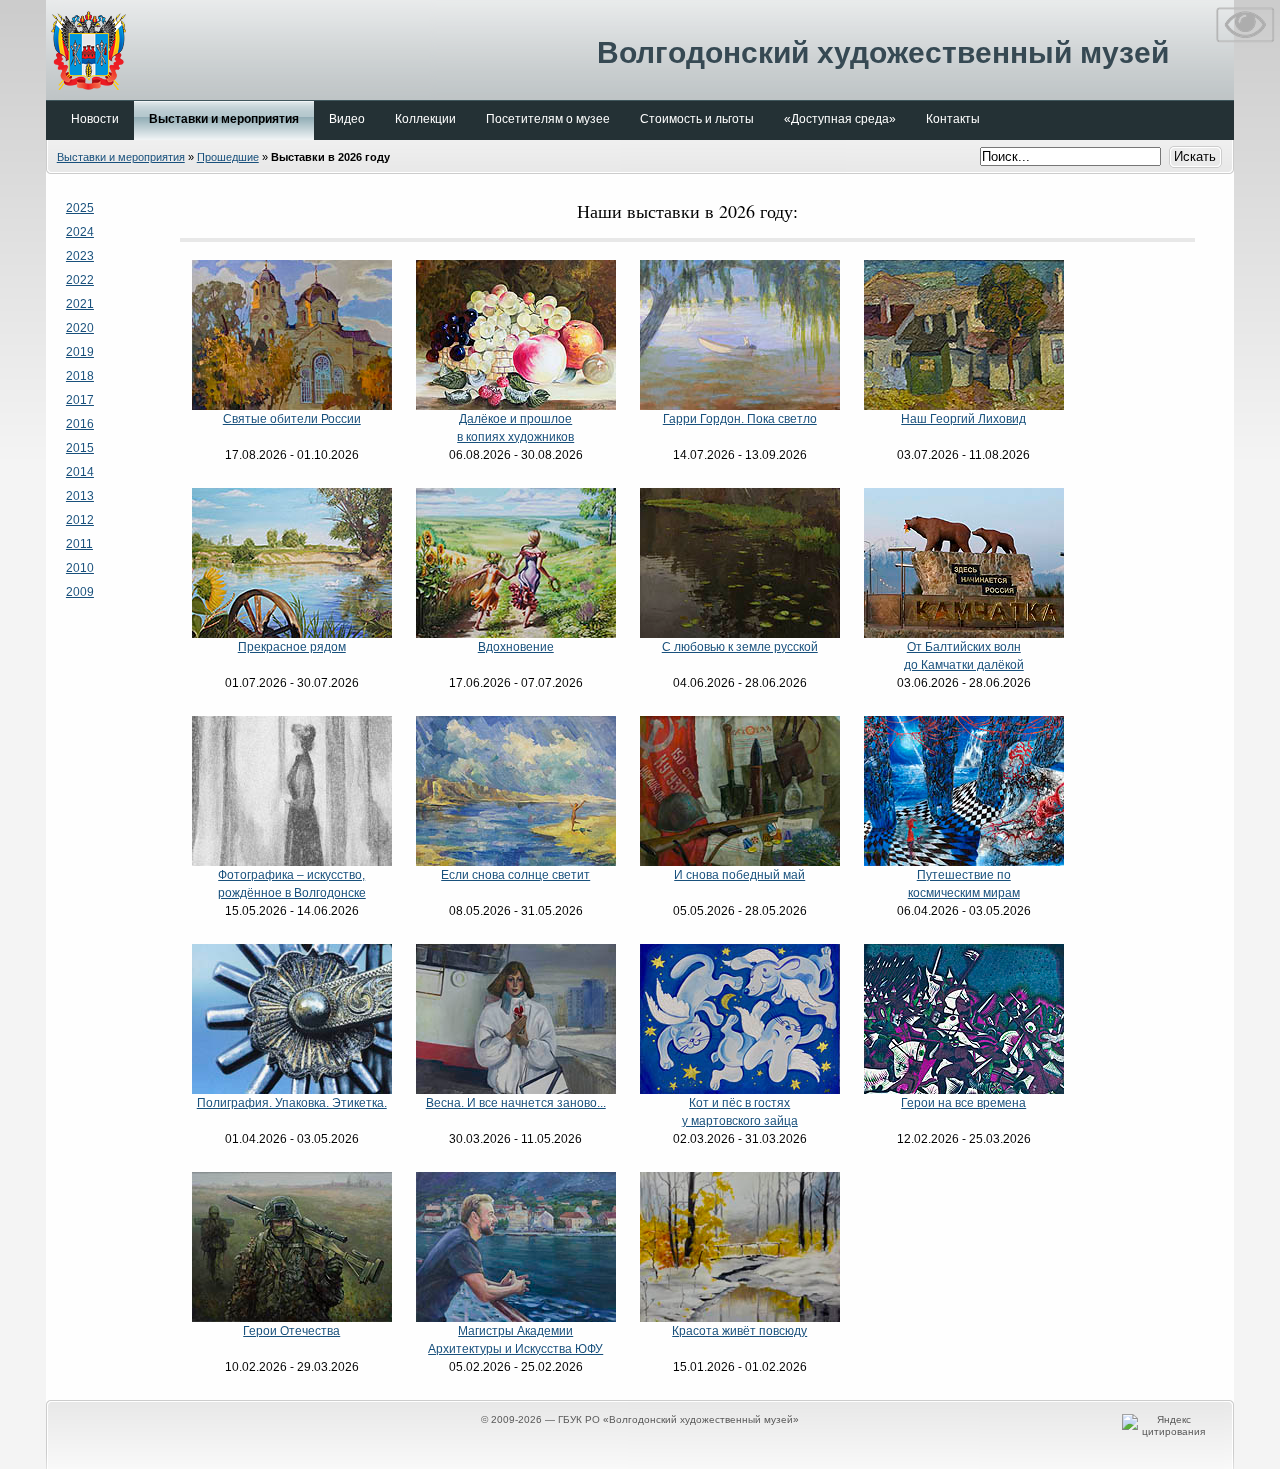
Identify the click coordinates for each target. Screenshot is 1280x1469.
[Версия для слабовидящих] (1245, 46)
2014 (80, 472)
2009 (80, 592)
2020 (80, 328)
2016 (80, 424)
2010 (80, 568)
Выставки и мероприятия (121, 157)
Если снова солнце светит (515, 875)
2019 (80, 352)
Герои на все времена (963, 1103)
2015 (80, 448)
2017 (80, 400)
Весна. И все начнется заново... (516, 1103)
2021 (80, 304)
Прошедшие (228, 157)
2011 (79, 544)
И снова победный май (739, 875)
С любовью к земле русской (740, 647)
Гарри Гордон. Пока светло (740, 419)
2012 (80, 520)
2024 (80, 232)
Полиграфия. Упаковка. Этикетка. (292, 1103)
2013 (80, 496)
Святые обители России (292, 419)
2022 (80, 280)
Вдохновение (516, 647)
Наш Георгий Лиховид (963, 419)
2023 (80, 256)
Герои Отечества (291, 1331)
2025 (80, 208)
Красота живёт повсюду (739, 1331)
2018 (80, 376)
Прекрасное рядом (292, 647)
